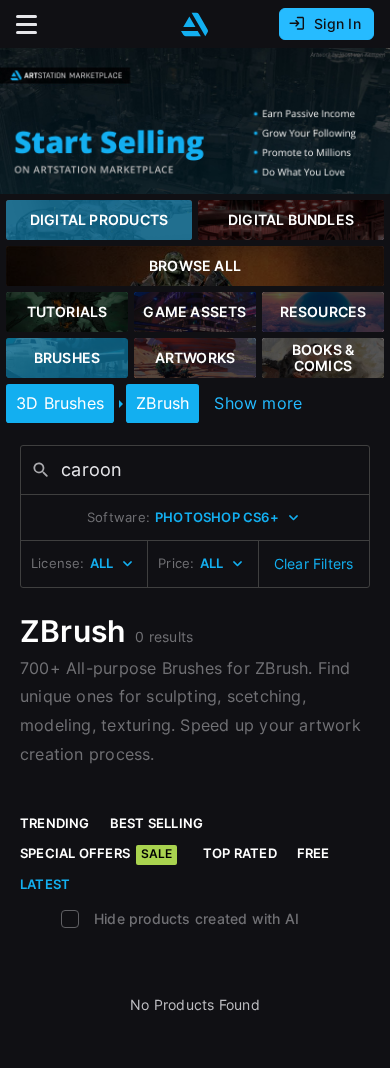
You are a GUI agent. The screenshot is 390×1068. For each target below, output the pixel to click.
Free (313, 853)
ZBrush (162, 403)
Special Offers (96, 853)
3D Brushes (60, 403)
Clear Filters (314, 563)
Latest (45, 884)
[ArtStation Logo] (195, 24)
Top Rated (240, 853)
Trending (55, 823)
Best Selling (157, 823)
